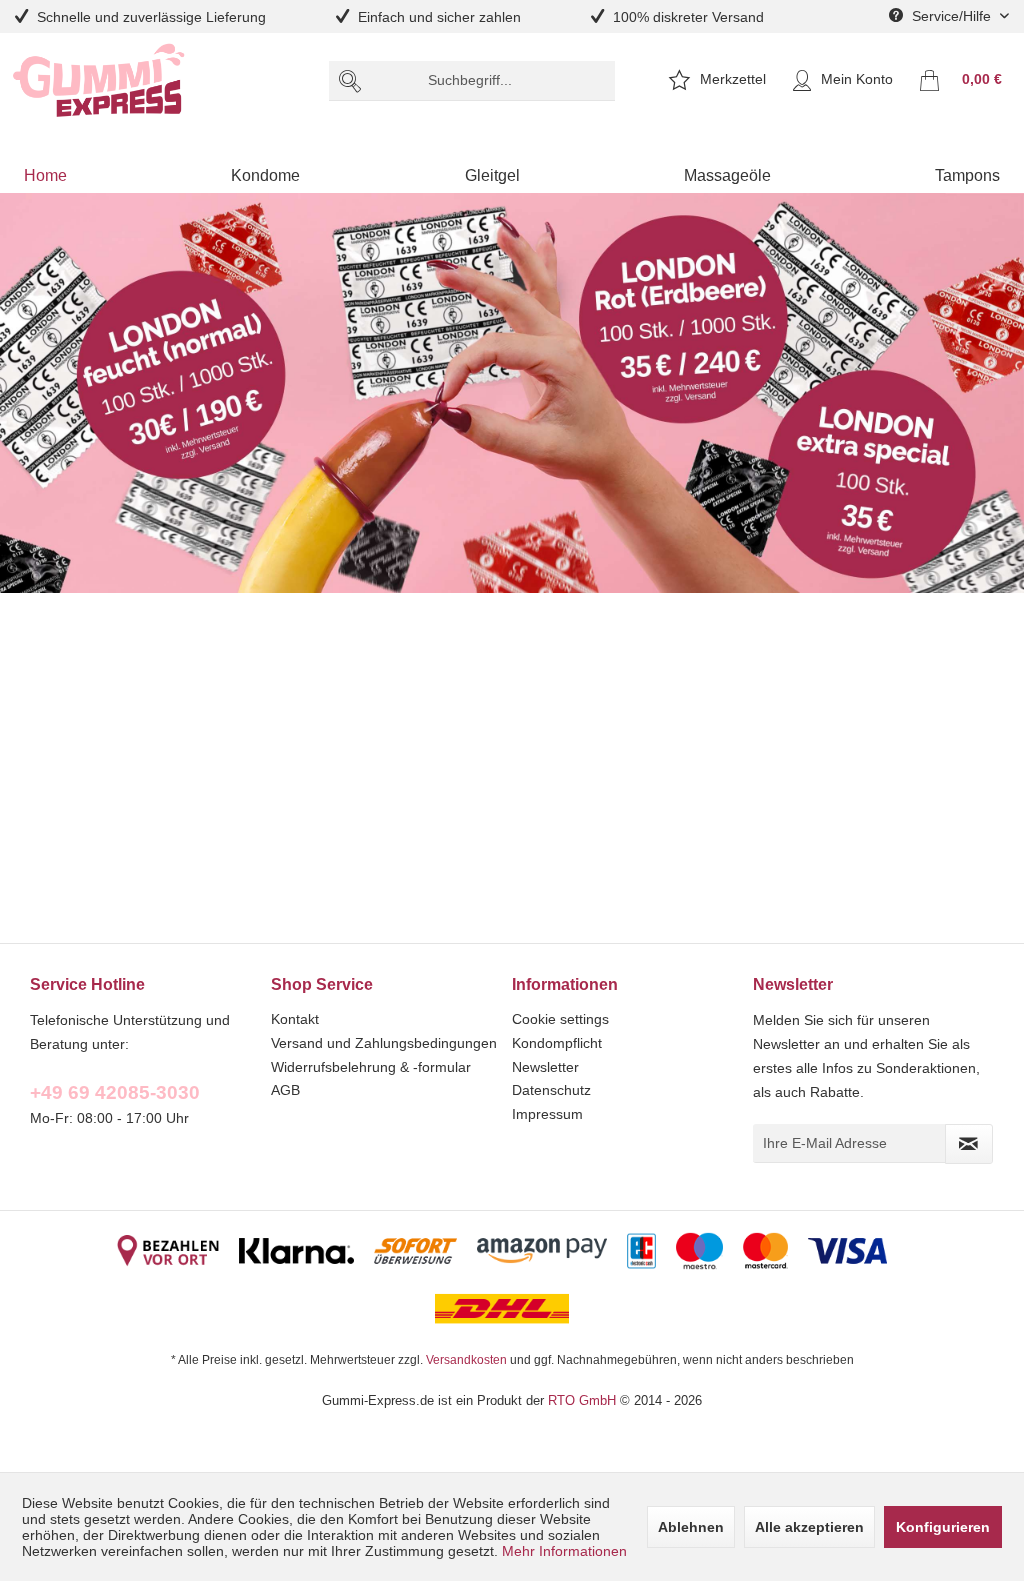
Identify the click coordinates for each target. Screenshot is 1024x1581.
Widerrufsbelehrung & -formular (371, 1067)
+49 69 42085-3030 (115, 1092)
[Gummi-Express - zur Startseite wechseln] (99, 80)
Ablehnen (691, 1527)
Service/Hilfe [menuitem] (951, 16)
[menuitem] (472, 81)
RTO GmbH (582, 1400)
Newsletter (545, 1067)
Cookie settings (560, 1019)
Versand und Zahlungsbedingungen (384, 1043)
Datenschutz (551, 1090)
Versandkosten (466, 1359)
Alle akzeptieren (809, 1527)
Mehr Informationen (564, 1551)
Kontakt (295, 1019)
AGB (285, 1090)
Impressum (547, 1114)
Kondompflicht (557, 1043)
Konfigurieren (943, 1527)
